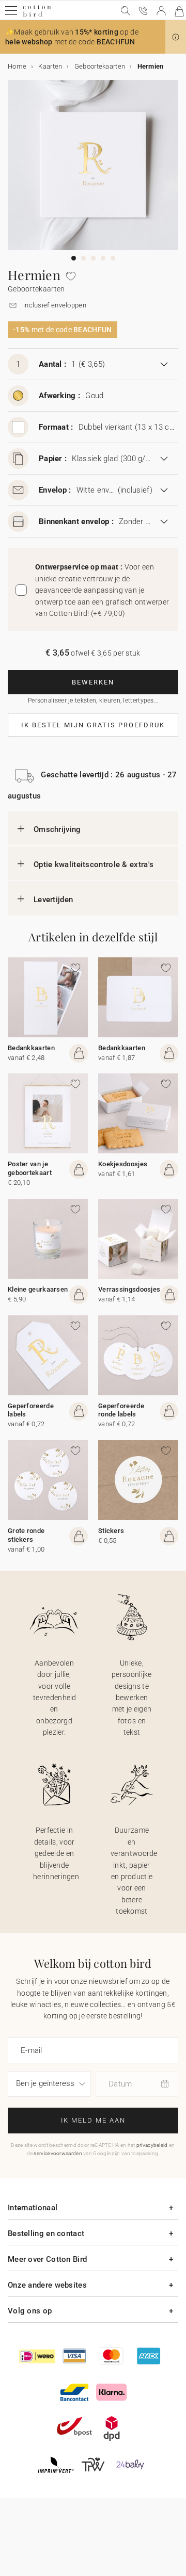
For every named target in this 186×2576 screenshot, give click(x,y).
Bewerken (93, 682)
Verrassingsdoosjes (129, 1289)
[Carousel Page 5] (113, 258)
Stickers (111, 1531)
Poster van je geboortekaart (30, 1168)
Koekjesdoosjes (123, 1164)
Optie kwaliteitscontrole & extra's (94, 865)
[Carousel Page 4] (103, 258)
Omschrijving (57, 829)
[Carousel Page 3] (93, 258)
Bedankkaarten (31, 1048)
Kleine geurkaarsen (38, 1289)
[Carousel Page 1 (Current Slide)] (74, 258)
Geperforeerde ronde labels (121, 1410)
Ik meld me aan (93, 2120)
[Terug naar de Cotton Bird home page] (37, 15)
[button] (176, 37)
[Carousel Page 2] (83, 258)
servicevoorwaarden (58, 2153)
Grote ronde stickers (26, 1535)
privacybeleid (152, 2145)
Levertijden (53, 900)
